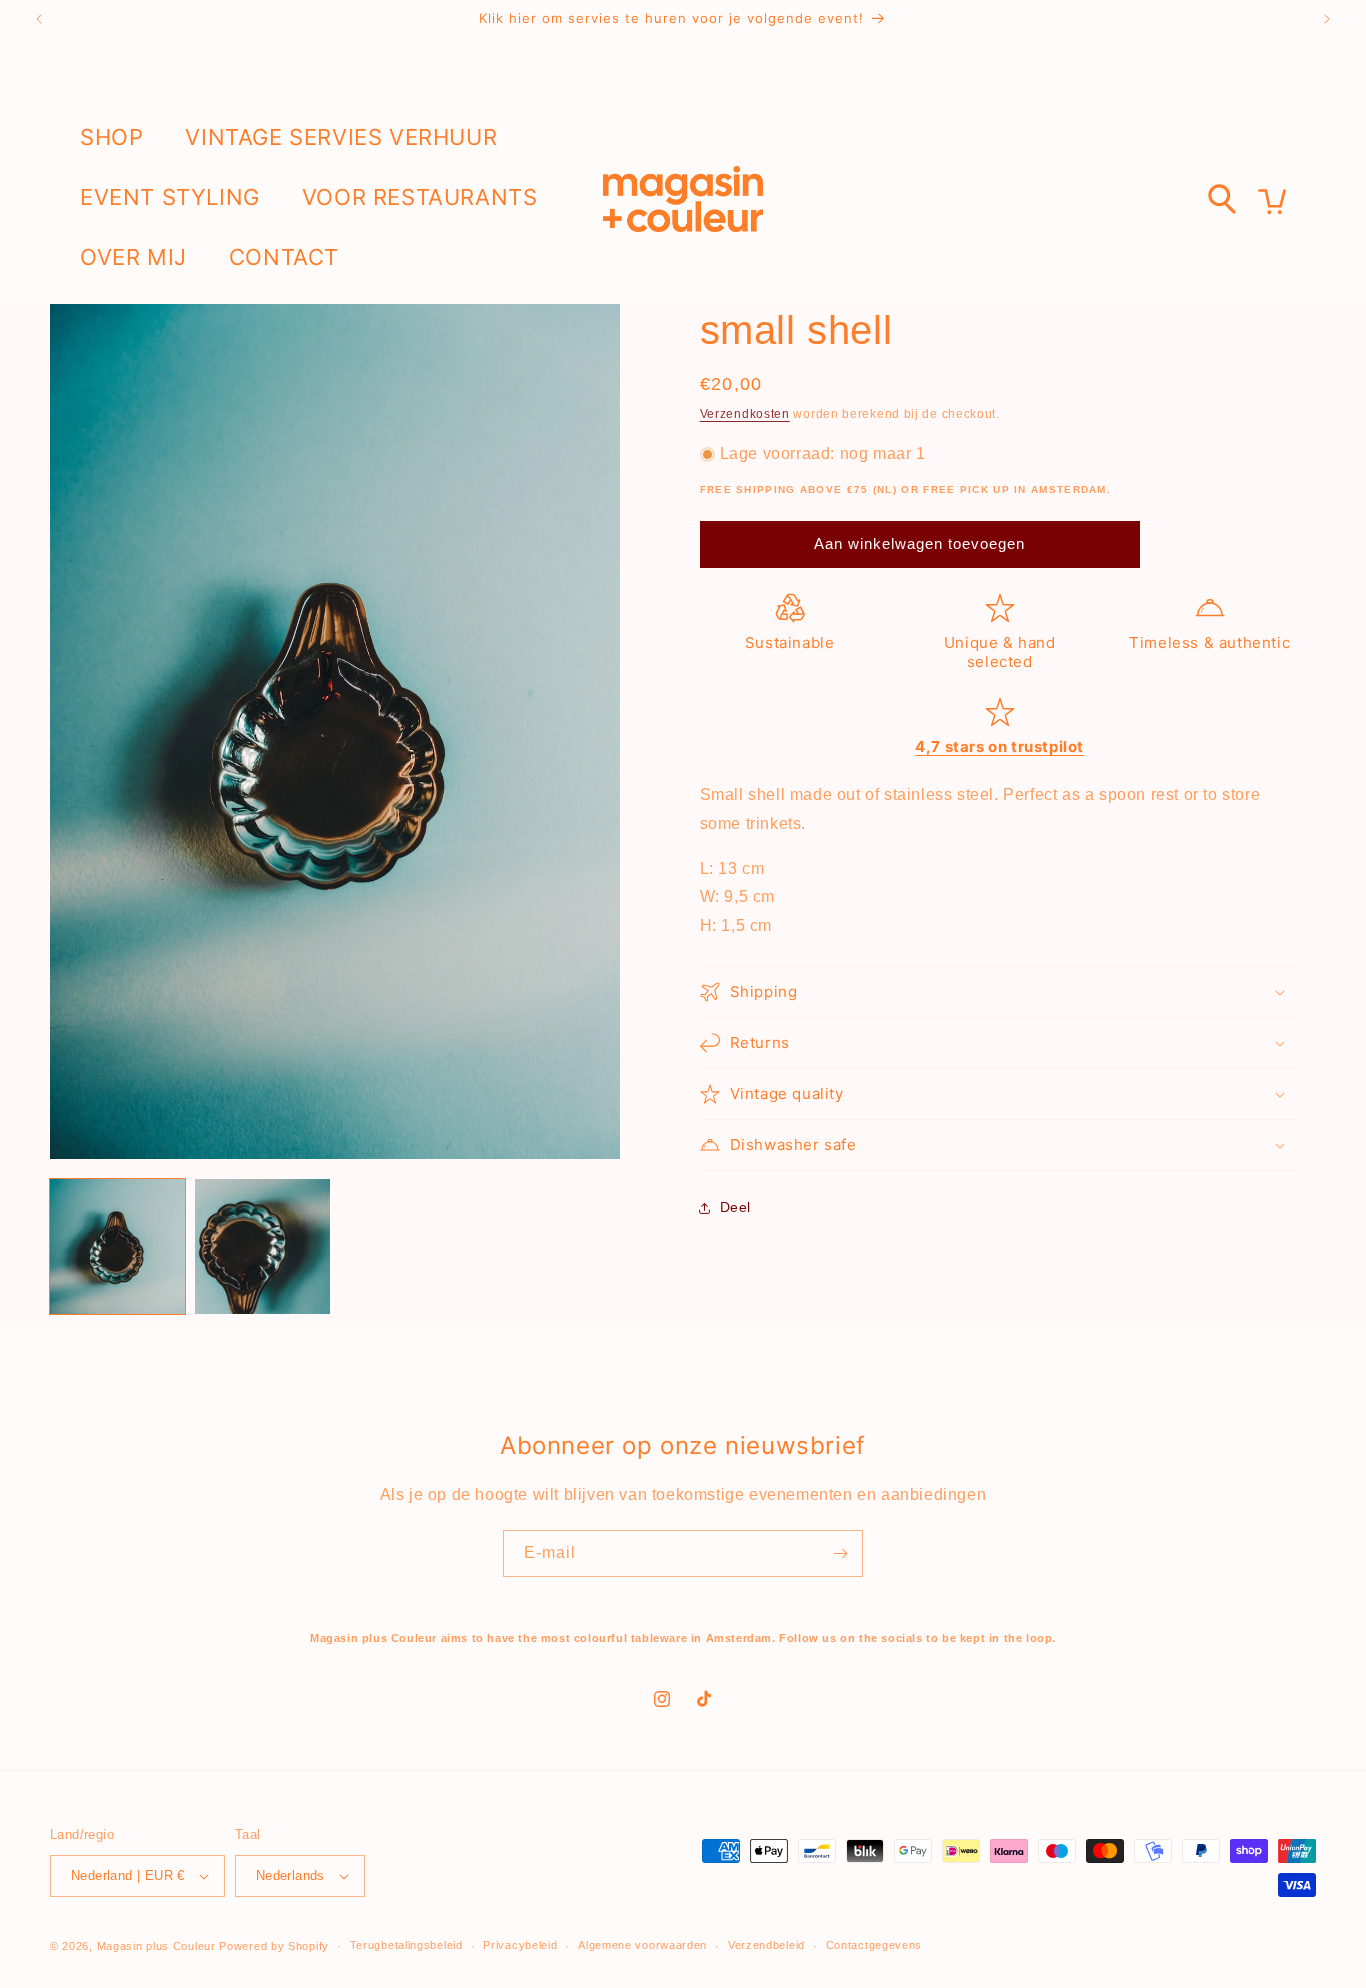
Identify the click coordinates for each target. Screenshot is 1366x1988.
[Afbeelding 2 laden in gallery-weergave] (262, 1246)
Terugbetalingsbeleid (406, 1945)
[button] (1000, 992)
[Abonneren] (840, 1553)
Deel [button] (735, 1207)
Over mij (133, 257)
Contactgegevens (874, 1945)
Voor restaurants (420, 197)
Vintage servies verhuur (341, 137)
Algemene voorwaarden (642, 1945)
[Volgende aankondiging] (1327, 19)
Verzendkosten (745, 414)
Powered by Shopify (274, 1946)
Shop (111, 137)
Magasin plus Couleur (156, 1946)
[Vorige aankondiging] (39, 19)
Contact (284, 257)
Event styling (170, 197)
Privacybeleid (520, 1945)
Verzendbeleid (766, 1945)
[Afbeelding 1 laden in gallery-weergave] (117, 1246)
